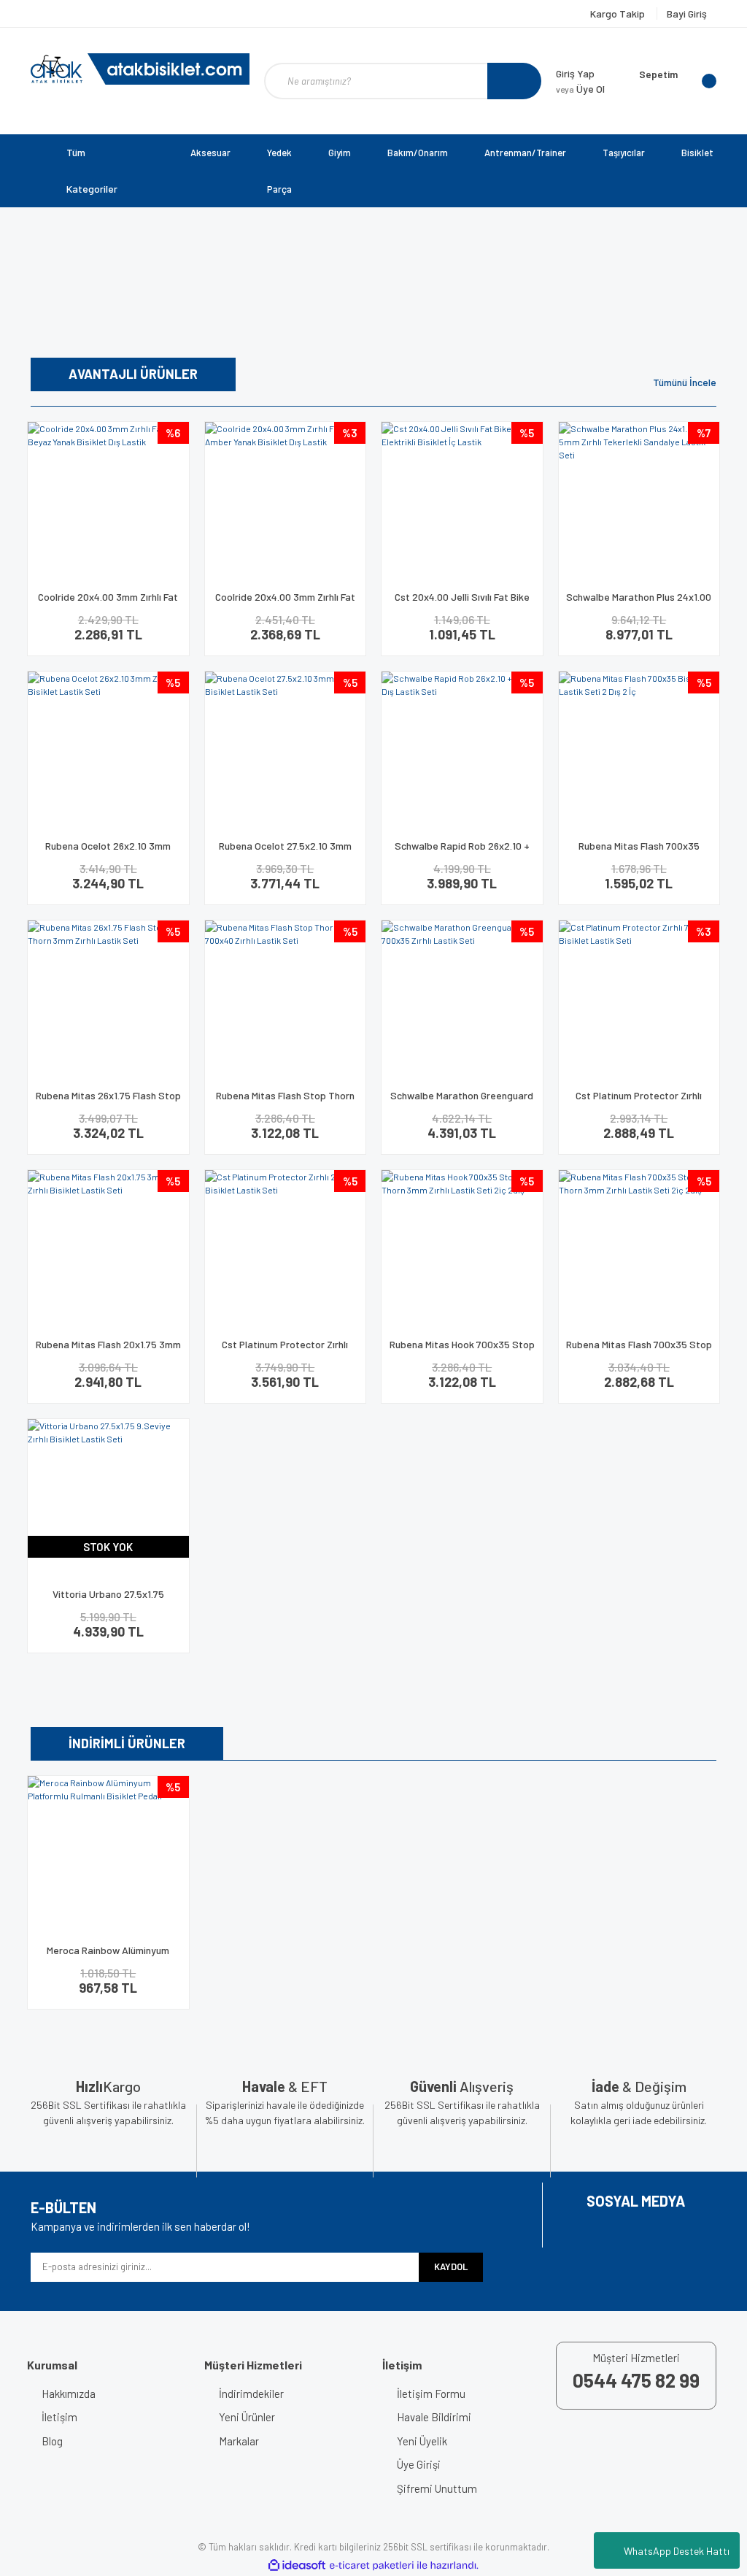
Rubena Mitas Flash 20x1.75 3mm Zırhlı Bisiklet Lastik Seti (108, 1351)
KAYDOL (451, 2267)
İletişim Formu (431, 2394)
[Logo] (140, 69)
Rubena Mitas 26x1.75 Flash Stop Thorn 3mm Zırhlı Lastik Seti (108, 1102)
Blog (52, 2441)
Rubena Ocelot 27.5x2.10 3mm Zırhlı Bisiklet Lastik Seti (285, 852)
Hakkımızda (69, 2394)
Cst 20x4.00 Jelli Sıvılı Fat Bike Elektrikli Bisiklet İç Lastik (462, 603)
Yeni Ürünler (247, 2417)
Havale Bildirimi (434, 2417)
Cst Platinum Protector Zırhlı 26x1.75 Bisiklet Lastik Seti (285, 1351)
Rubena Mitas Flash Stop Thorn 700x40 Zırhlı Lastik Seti (285, 1102)
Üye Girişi (419, 2464)
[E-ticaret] (372, 2565)
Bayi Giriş (687, 14)
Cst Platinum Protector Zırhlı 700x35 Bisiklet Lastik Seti (639, 1102)
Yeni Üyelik (422, 2441)
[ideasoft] (297, 2565)
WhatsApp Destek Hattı (677, 2551)
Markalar (239, 2441)
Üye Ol (580, 89)
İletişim (59, 2417)
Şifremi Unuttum (437, 2488)
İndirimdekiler (251, 2394)
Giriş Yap (575, 73)
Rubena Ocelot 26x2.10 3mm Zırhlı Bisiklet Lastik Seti (108, 852)
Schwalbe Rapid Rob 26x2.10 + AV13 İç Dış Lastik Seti (462, 852)
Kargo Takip (619, 14)
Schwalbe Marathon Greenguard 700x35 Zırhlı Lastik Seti (462, 1102)
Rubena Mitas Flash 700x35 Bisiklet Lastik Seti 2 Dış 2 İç (639, 852)
